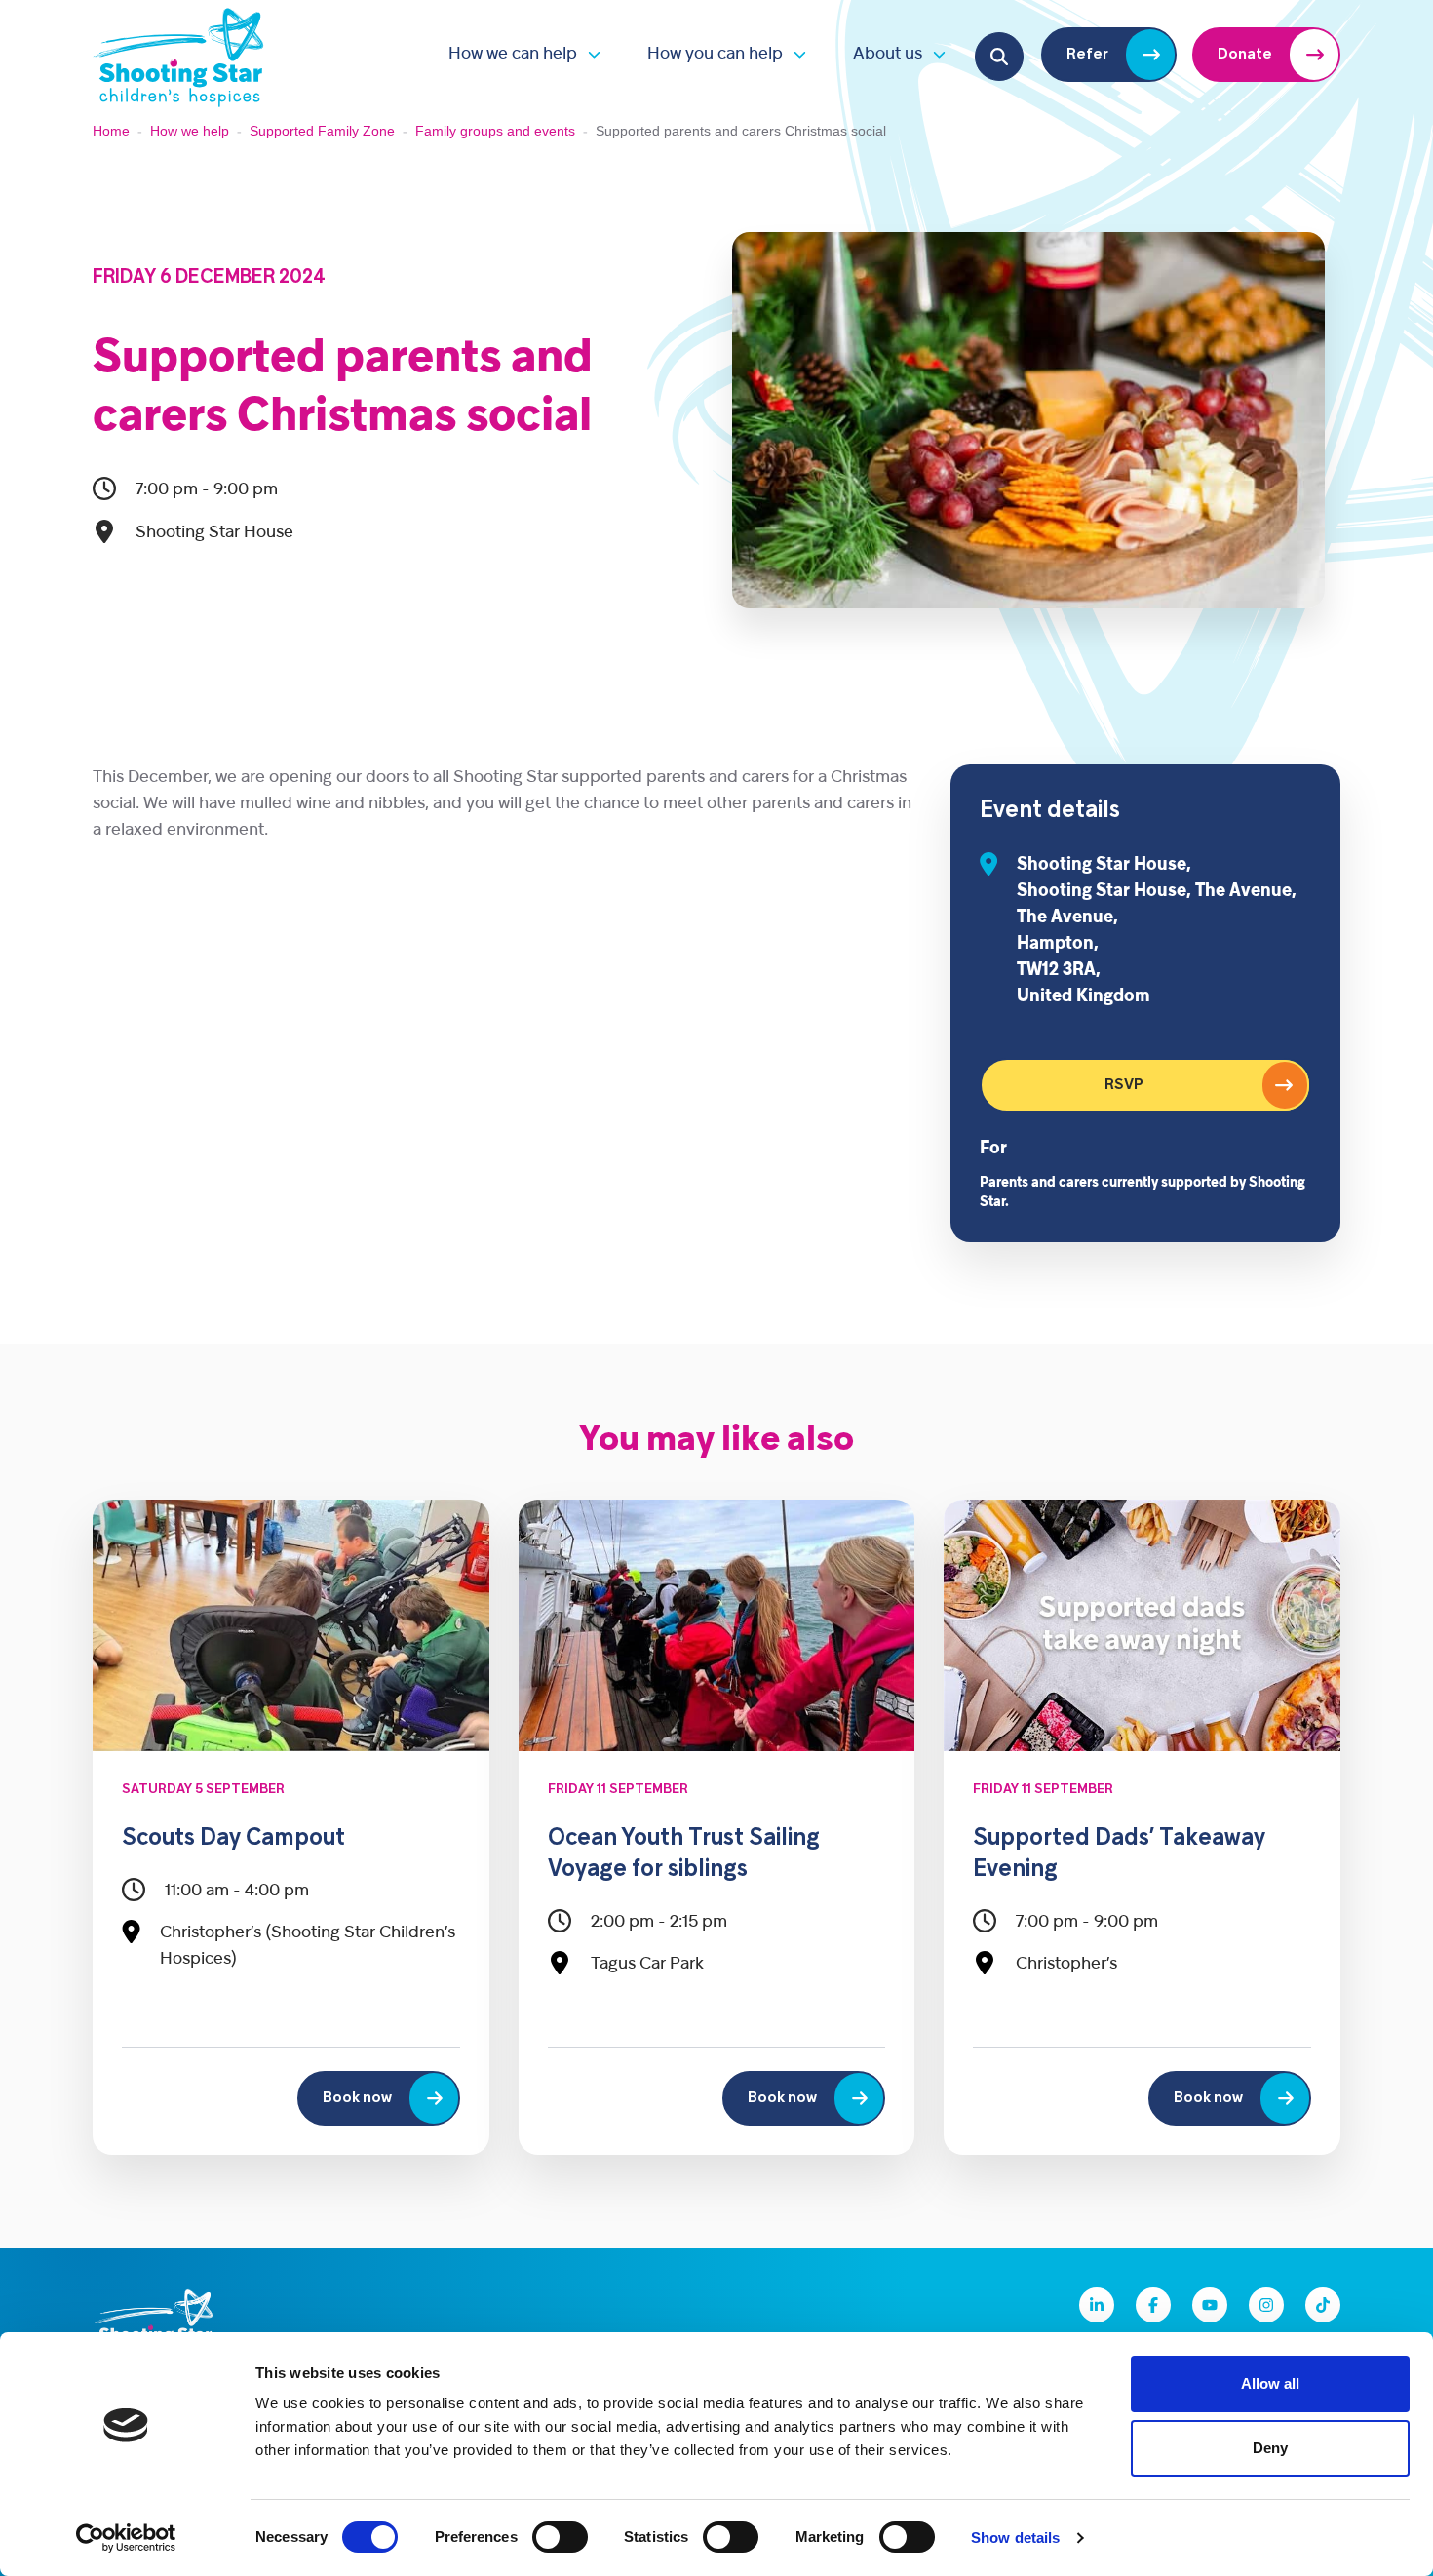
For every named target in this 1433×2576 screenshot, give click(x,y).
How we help (190, 131)
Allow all (1270, 2383)
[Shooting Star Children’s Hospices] (178, 54)
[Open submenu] (589, 54)
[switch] (560, 2537)
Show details (1015, 2537)
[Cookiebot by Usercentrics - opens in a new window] (126, 2538)
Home (111, 131)
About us (888, 54)
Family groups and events (495, 131)
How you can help (715, 54)
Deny (1270, 2448)
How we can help (513, 54)
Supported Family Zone (322, 131)
